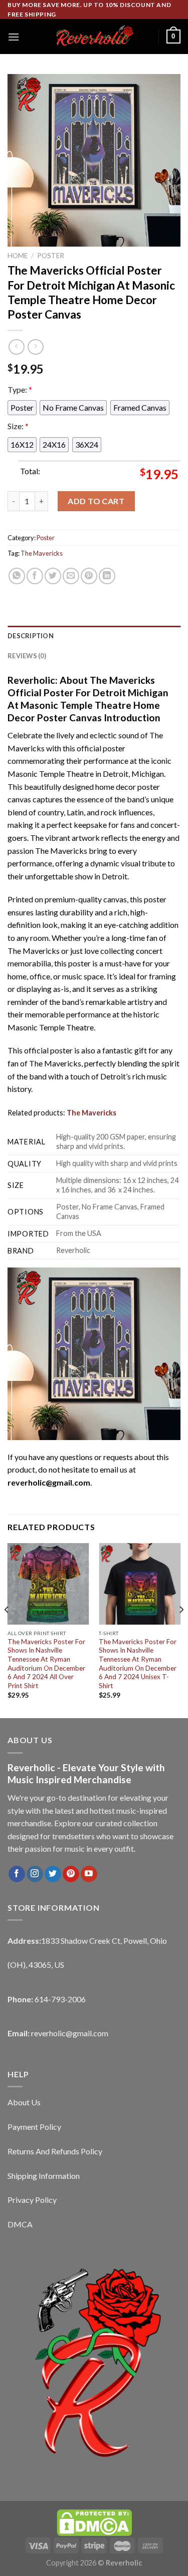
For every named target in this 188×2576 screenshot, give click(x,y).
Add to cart (96, 501)
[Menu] (14, 37)
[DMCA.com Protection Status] (94, 2522)
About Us (24, 2102)
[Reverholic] (94, 37)
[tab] (94, 636)
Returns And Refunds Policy (55, 2151)
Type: (20, 389)
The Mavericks (42, 553)
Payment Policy (34, 2127)
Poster (51, 256)
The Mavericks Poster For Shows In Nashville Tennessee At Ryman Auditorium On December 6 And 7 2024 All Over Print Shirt (46, 1664)
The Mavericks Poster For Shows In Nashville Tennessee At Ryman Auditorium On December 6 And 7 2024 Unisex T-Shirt (138, 1664)
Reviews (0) (27, 656)
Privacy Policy (32, 2200)
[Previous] (7, 1630)
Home (18, 256)
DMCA (20, 2224)
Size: (18, 426)
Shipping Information (44, 2176)
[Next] (181, 1630)
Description (31, 636)
